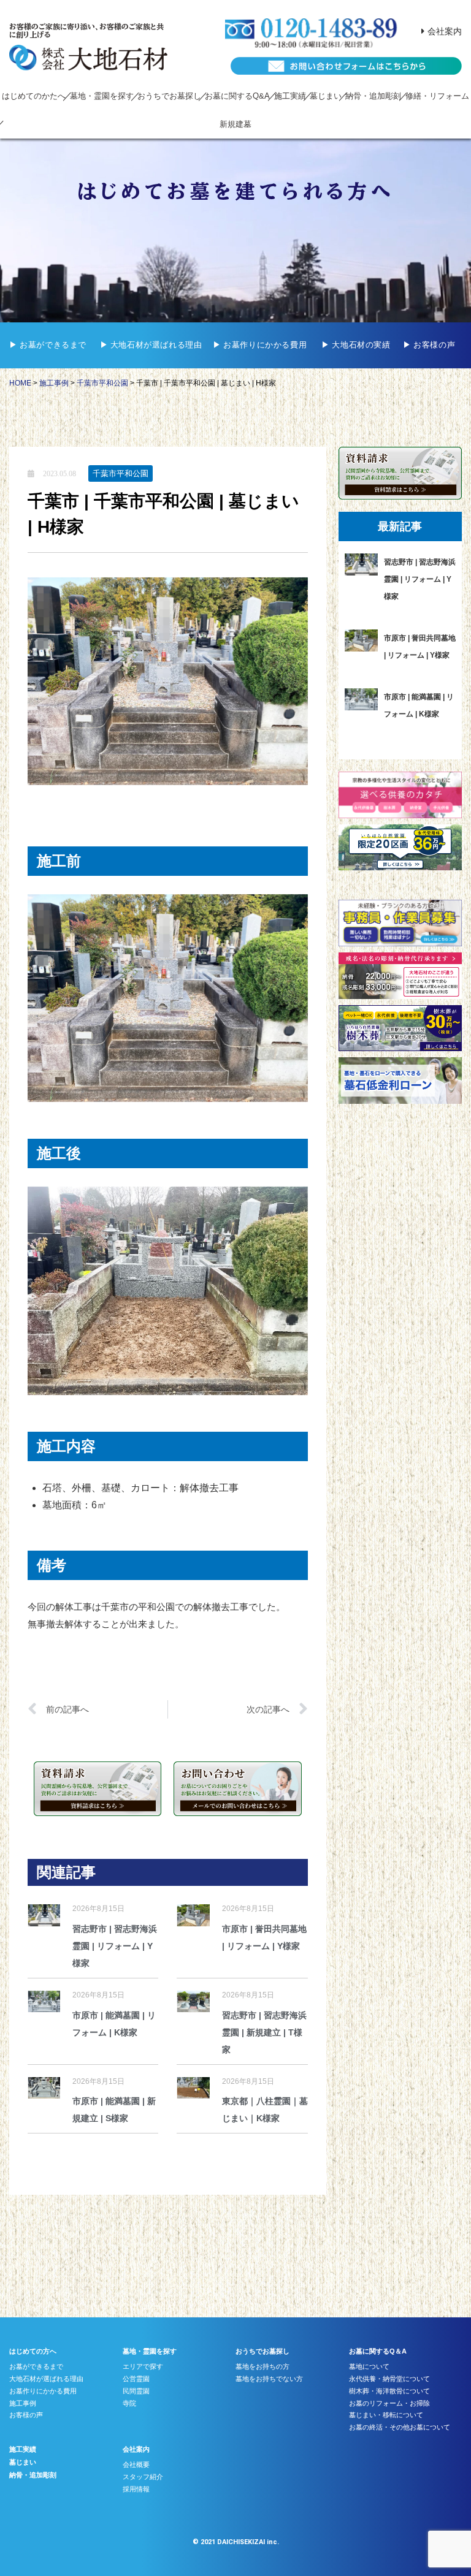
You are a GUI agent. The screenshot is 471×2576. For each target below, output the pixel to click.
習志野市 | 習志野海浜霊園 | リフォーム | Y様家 (115, 1946)
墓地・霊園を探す (102, 96)
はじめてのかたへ (34, 96)
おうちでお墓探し (169, 96)
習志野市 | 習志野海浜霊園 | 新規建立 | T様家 (264, 2032)
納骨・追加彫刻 (373, 96)
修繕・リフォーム (437, 96)
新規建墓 (235, 124)
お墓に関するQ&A (237, 96)
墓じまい (326, 96)
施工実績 (290, 96)
